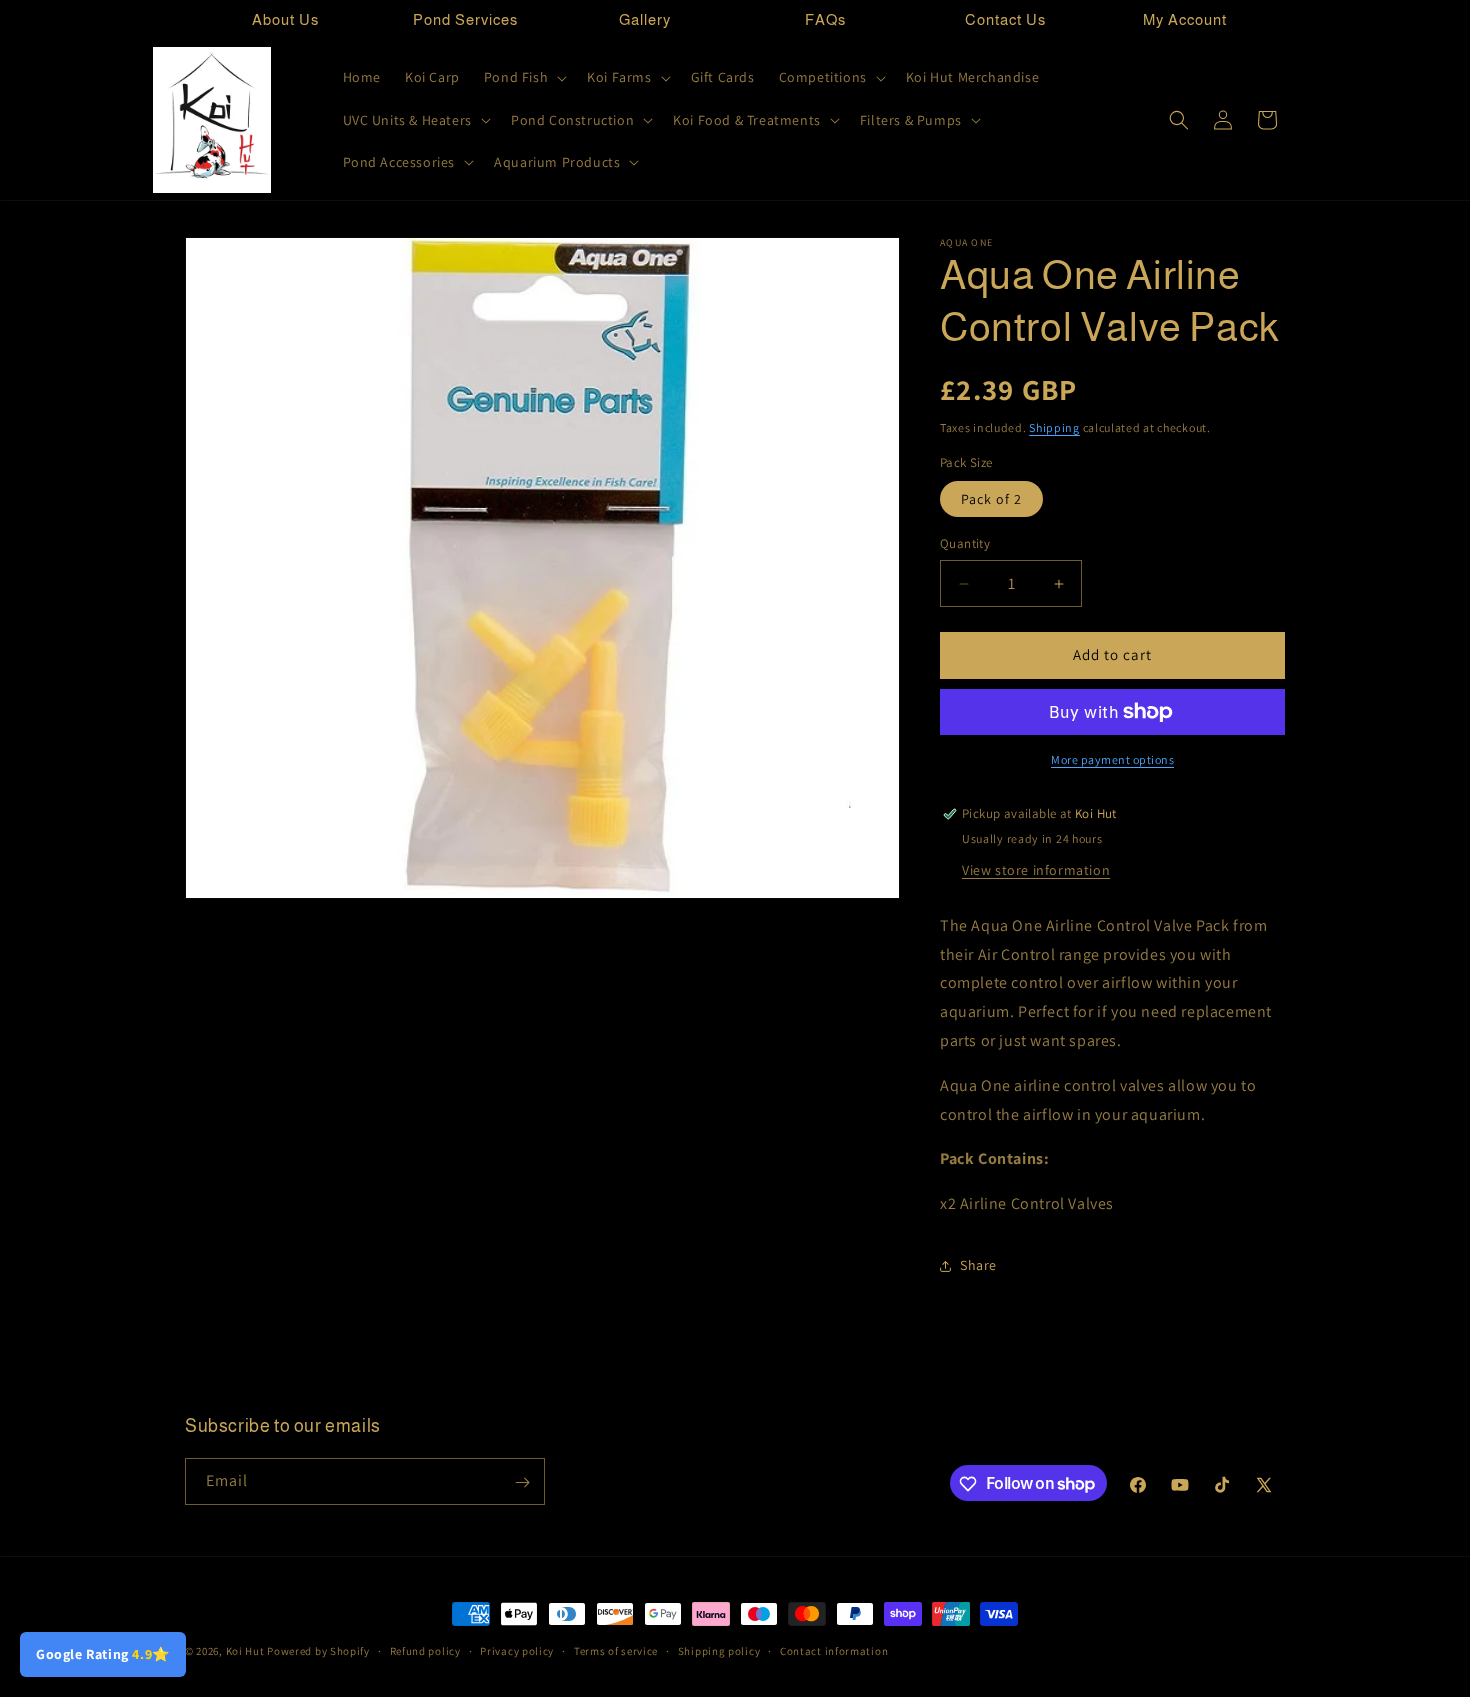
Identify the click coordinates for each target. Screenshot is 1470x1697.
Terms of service (616, 1650)
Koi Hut (245, 1651)
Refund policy (425, 1650)
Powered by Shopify (318, 1651)
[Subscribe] (522, 1482)
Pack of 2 (991, 500)
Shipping (1054, 427)
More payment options (1112, 759)
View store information (1036, 870)
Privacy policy (517, 1650)
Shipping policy (719, 1650)
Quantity (965, 544)
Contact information (834, 1650)
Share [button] (978, 1266)
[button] (523, 77)
